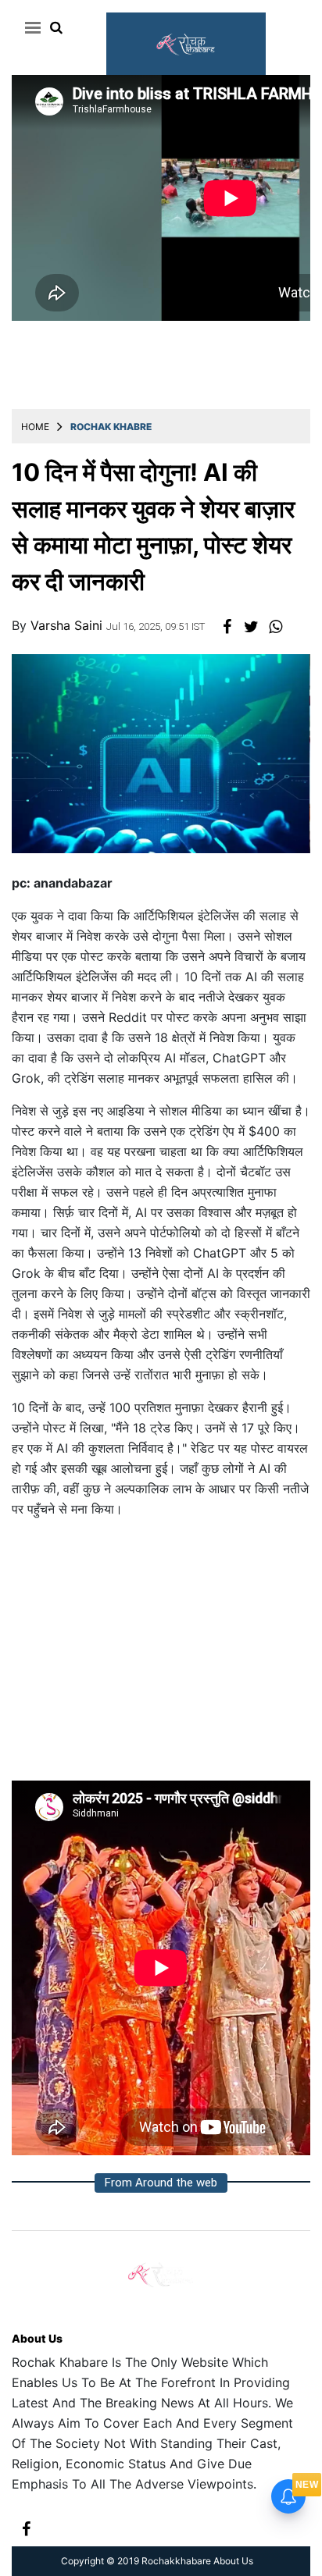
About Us (37, 2338)
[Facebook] (26, 2528)
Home (35, 427)
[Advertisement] (161, 1656)
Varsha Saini (68, 625)
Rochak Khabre (111, 427)
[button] (30, 27)
